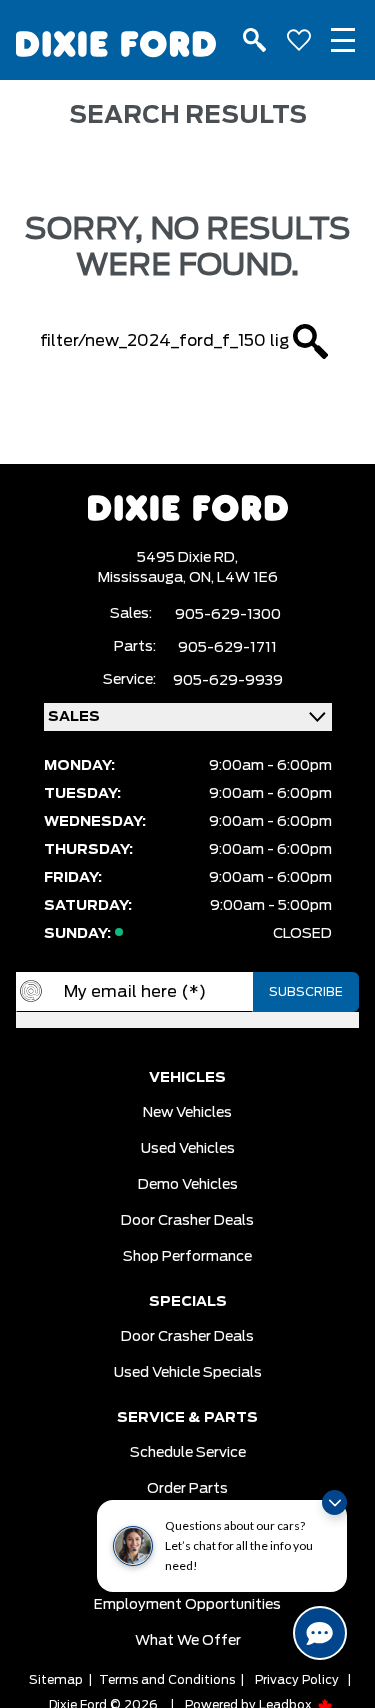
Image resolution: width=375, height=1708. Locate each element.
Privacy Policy (297, 1680)
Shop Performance (187, 1257)
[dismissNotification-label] (334, 1502)
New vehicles (187, 1113)
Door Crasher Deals (187, 1221)
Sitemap (56, 1680)
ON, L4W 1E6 (233, 578)
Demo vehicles (188, 1185)
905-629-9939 (228, 681)
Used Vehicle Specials (188, 1373)
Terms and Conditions (167, 1680)
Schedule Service (188, 1453)
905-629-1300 (228, 615)
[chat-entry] (320, 1633)
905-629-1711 (227, 648)
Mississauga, (143, 578)
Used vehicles (188, 1149)
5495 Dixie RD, (187, 558)
